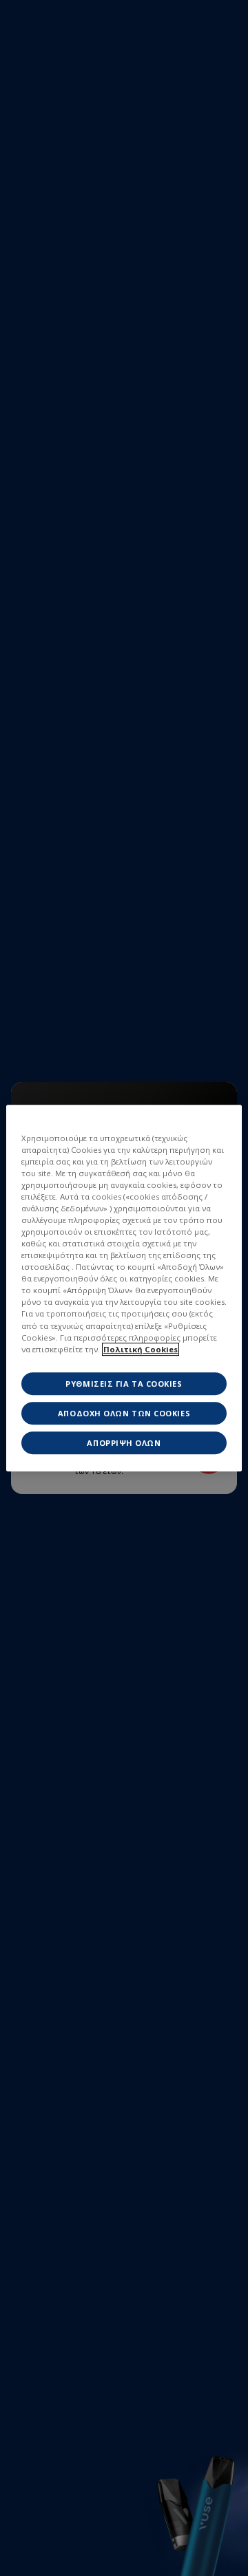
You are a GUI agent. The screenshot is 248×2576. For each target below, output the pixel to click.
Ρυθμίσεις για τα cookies (124, 1384)
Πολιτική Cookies (141, 1349)
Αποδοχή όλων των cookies (124, 1413)
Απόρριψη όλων (124, 1443)
